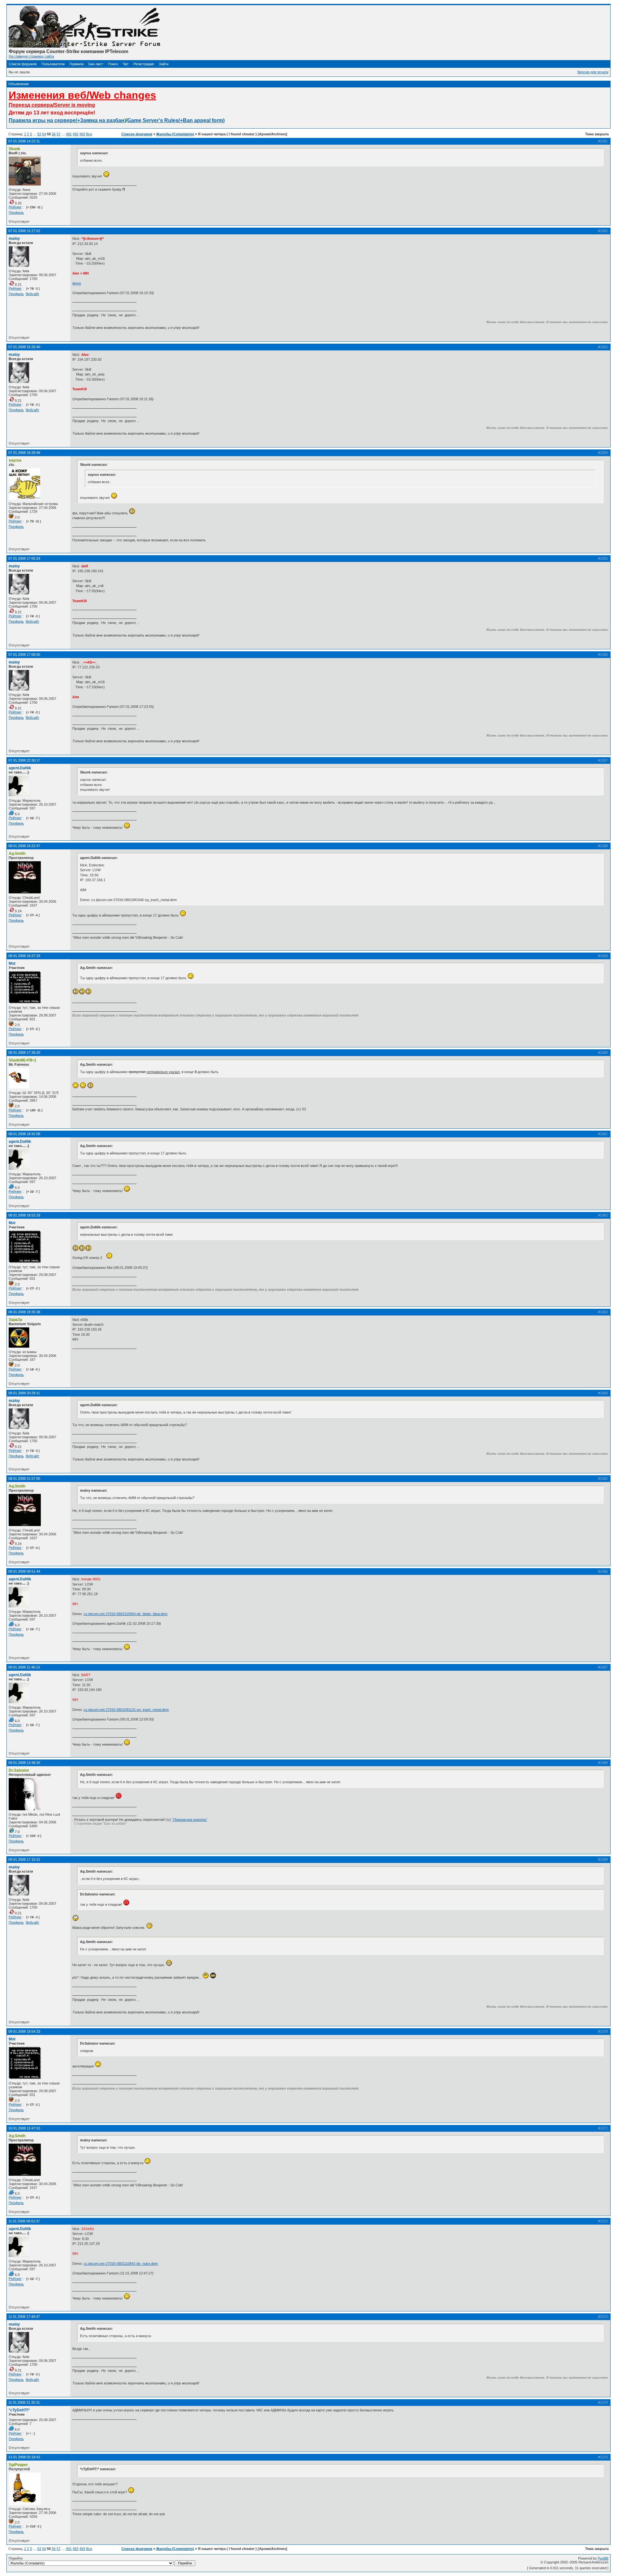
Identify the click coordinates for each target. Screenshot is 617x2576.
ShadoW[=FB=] (22, 1060)
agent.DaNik (20, 768)
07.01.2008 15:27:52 (24, 231)
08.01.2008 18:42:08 (24, 1134)
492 (76, 134)
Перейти (16, 2558)
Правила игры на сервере (42, 120)
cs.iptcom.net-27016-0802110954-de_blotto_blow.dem (125, 1614)
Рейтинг (15, 207)
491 (69, 134)
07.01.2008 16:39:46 (24, 453)
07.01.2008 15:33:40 (24, 347)
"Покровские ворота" (190, 1820)
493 (82, 134)
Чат (126, 64)
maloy (14, 239)
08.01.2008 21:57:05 (24, 1478)
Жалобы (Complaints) (175, 134)
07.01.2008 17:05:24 (24, 558)
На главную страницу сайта (31, 56)
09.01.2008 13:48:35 (24, 1763)
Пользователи (53, 64)
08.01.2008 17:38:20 (24, 1053)
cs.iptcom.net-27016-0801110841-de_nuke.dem (121, 2264)
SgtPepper (18, 2465)
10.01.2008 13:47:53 (24, 2128)
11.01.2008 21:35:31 (24, 2402)
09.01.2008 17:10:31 (24, 1859)
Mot (12, 963)
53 (39, 134)
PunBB (603, 2558)
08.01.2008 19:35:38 (24, 1312)
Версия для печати (593, 72)
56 (54, 134)
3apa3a (15, 1320)
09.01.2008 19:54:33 (24, 2031)
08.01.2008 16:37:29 (24, 956)
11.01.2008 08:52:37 (24, 2221)
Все (89, 134)
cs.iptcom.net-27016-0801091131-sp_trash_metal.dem (126, 1710)
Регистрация (144, 64)
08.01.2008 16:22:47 (24, 846)
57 (58, 134)
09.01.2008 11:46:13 (24, 1667)
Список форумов (23, 64)
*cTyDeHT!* (19, 2410)
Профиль (16, 212)
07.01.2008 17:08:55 (24, 655)
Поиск (113, 64)
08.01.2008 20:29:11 (24, 1393)
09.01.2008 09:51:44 (24, 1571)
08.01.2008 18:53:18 (24, 1215)
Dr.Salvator (19, 1770)
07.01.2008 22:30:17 (24, 760)
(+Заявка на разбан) (101, 120)
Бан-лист (96, 64)
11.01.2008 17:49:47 (24, 2317)
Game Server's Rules (153, 120)
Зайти (164, 64)
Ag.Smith (17, 854)
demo (77, 283)
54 (44, 134)
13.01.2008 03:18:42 (24, 2457)
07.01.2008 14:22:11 (24, 141)
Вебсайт (32, 294)
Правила (76, 64)
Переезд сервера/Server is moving (52, 105)
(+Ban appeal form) (201, 120)
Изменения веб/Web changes (82, 95)
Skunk (14, 149)
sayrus (15, 460)
